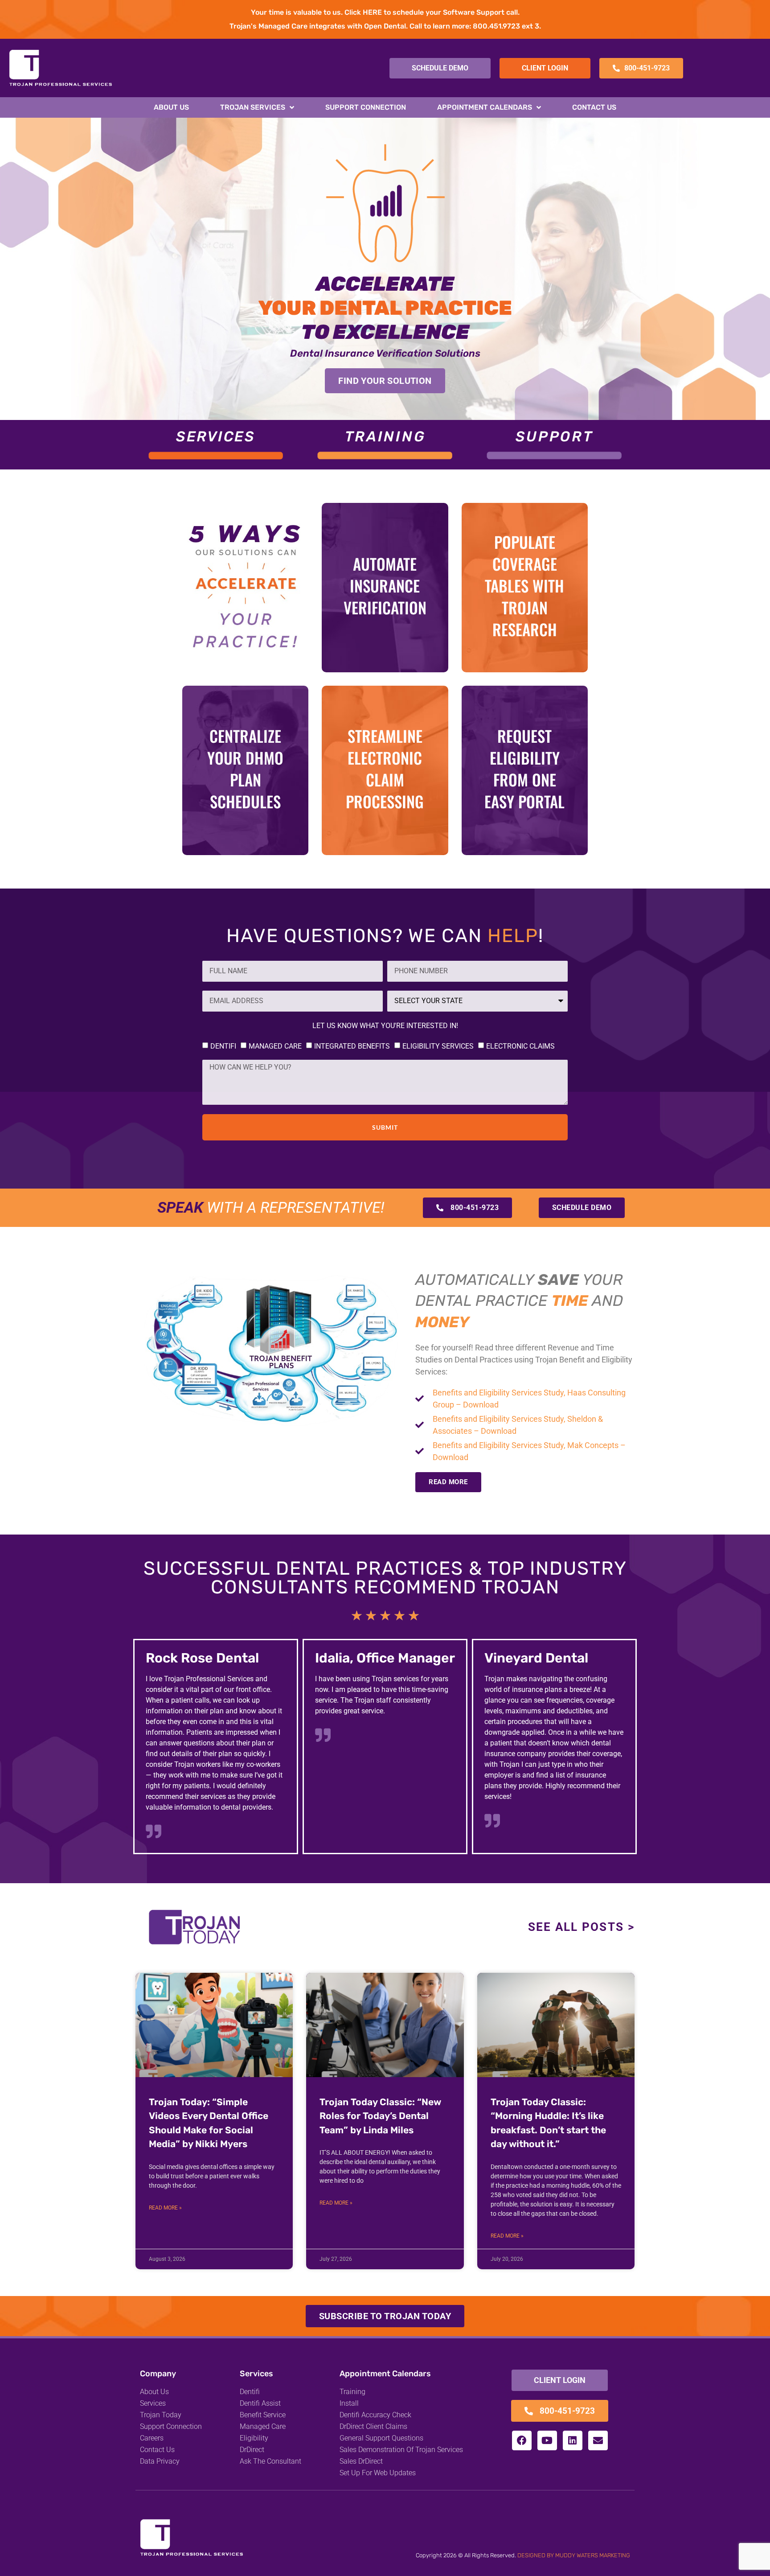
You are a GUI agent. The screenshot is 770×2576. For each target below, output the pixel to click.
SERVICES (215, 436)
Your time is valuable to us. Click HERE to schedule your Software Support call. (385, 12)
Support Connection (366, 107)
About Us (171, 107)
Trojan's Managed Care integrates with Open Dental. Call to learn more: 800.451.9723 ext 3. (385, 26)
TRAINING (385, 436)
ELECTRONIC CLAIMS (520, 1046)
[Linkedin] (573, 2440)
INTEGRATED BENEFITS (352, 1046)
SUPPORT (555, 436)
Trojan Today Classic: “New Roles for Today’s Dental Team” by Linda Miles (380, 2116)
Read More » (165, 2208)
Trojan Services (253, 107)
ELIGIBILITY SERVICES (438, 1046)
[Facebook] (522, 2440)
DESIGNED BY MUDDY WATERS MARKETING (574, 2555)
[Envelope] (598, 2440)
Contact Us (594, 107)
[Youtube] (547, 2440)
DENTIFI (223, 1046)
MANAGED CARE (275, 1046)
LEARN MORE (385, 651)
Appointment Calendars (485, 107)
